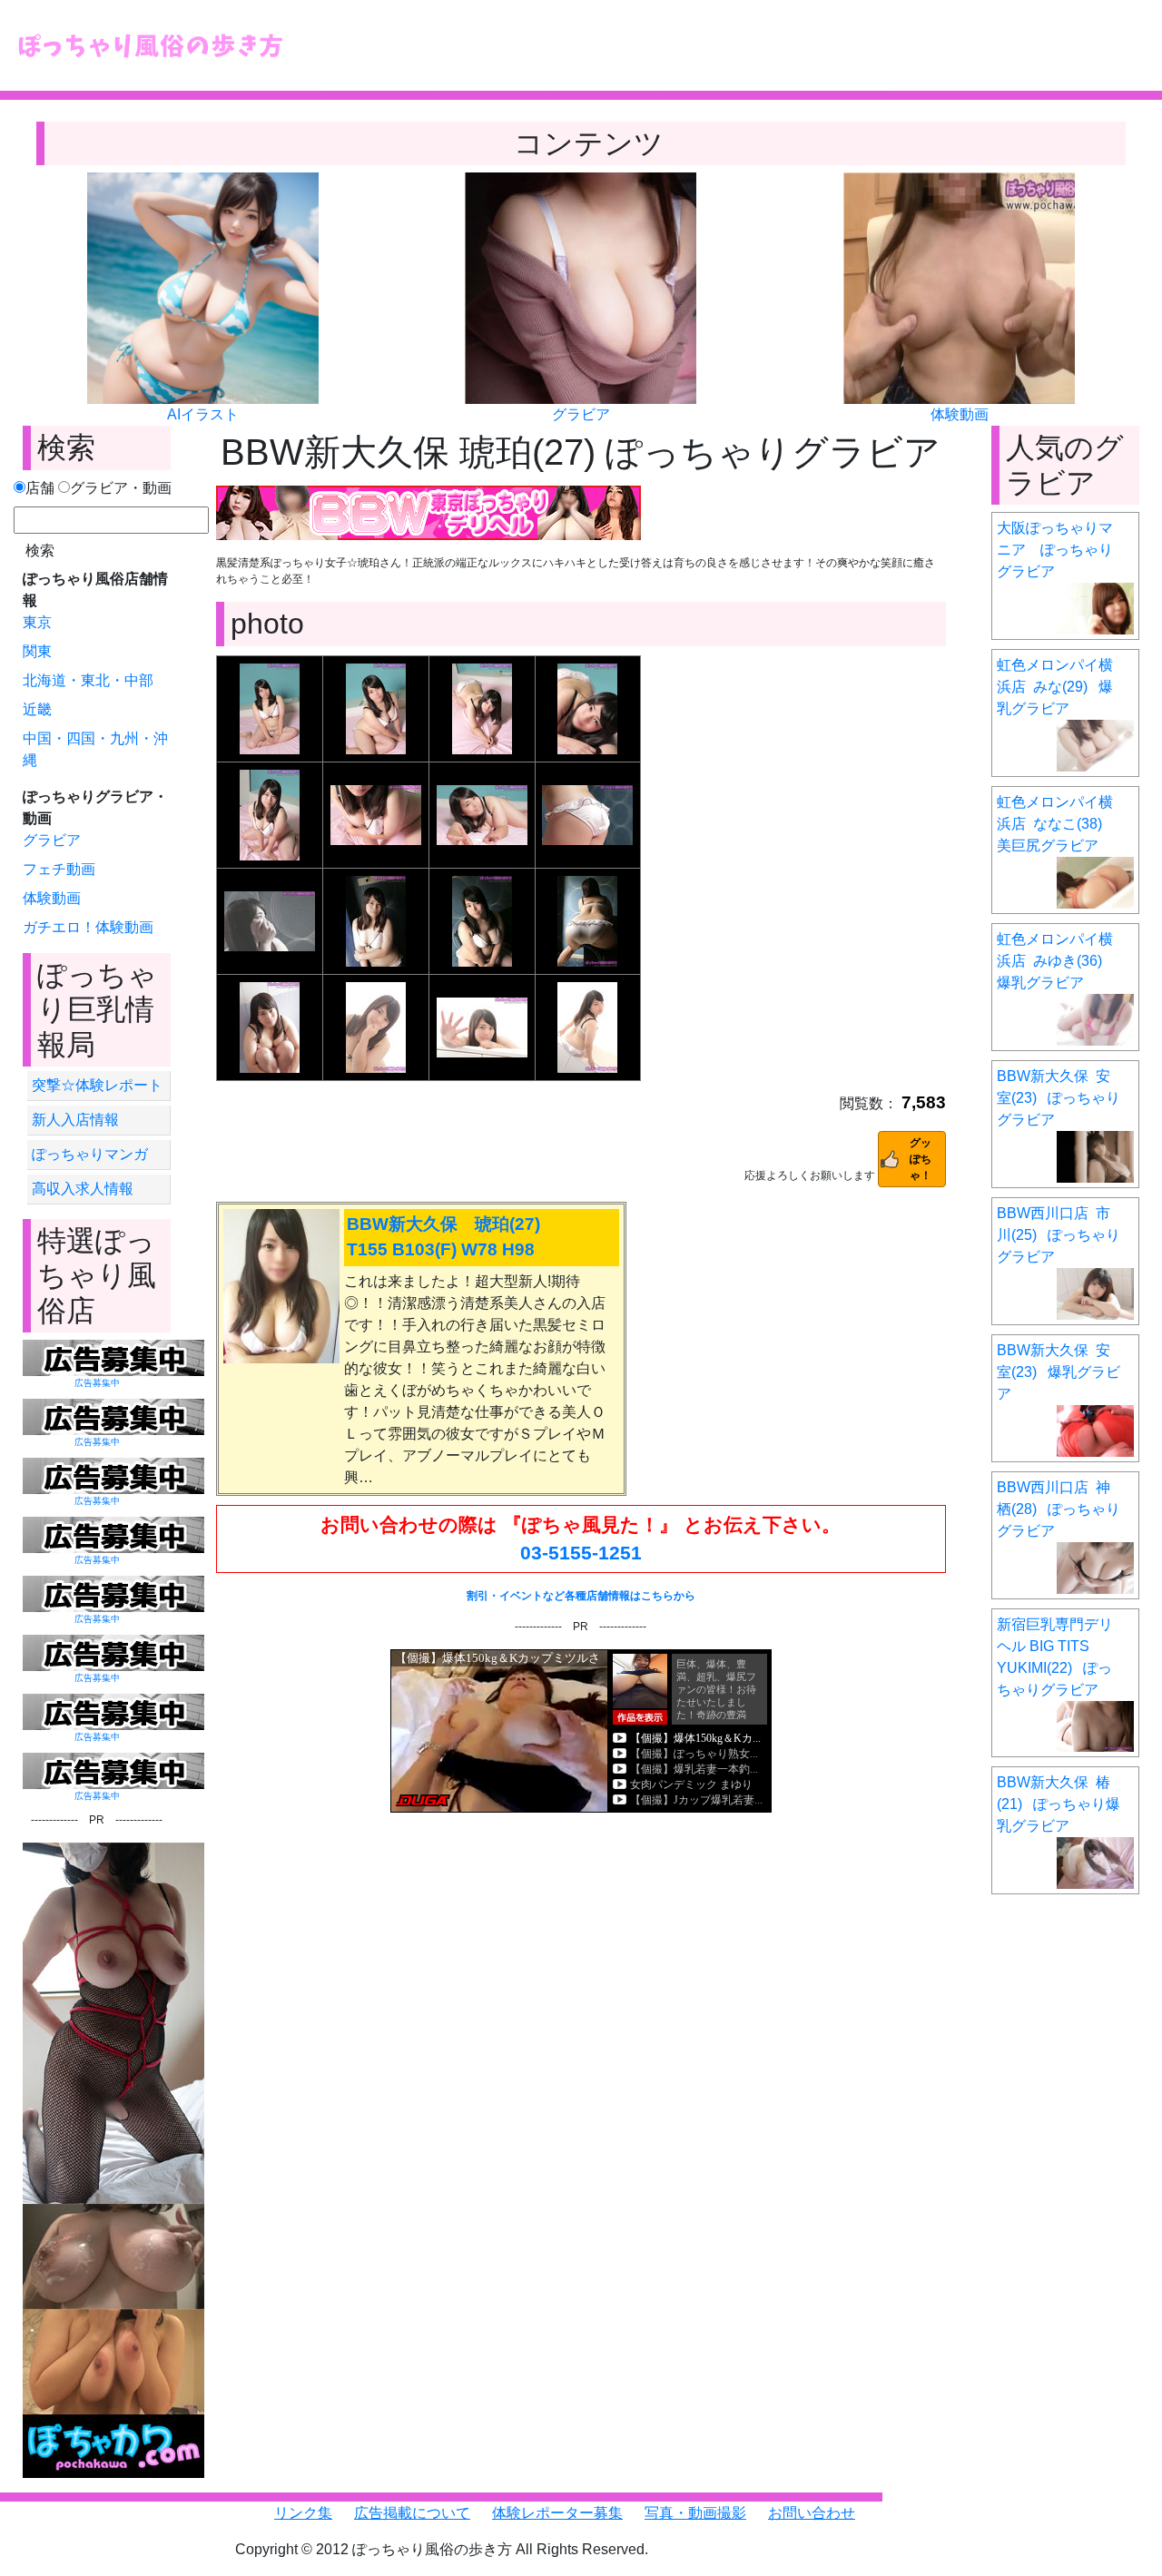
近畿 (37, 709)
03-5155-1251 (581, 1553)
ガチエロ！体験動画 (88, 927)
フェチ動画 (59, 869)
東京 (37, 622)
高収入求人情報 (83, 1189)
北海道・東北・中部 (88, 680)
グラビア (581, 414)
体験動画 (960, 414)
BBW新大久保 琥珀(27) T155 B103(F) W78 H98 (443, 1237)
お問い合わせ (812, 2513)
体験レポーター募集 (557, 2513)
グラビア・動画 (121, 488)
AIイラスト (203, 414)
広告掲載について (412, 2513)
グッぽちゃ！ (921, 1159)
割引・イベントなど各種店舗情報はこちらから (581, 1596)
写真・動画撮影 (695, 2513)
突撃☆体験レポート (97, 1085)
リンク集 (303, 2513)
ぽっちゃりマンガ (90, 1154)
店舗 (40, 488)
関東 (37, 651)
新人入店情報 (75, 1120)
